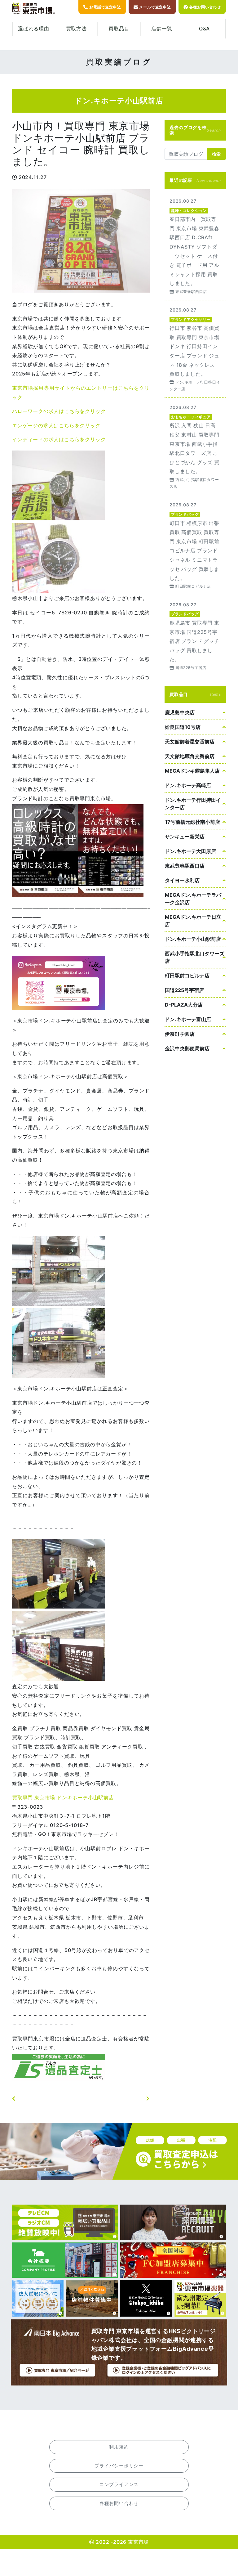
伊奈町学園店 (180, 1034)
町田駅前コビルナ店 (187, 976)
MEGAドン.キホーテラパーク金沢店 (193, 899)
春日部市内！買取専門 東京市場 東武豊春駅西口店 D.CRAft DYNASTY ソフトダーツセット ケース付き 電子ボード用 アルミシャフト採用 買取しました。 (195, 246)
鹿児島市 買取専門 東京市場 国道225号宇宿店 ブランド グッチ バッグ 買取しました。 (195, 636)
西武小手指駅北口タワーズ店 (195, 957)
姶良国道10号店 (183, 727)
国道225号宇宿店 (184, 990)
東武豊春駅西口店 (185, 866)
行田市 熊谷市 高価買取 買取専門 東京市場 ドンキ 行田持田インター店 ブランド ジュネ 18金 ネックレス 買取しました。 (195, 349)
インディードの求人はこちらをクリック (59, 439)
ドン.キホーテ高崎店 (188, 785)
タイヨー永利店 (182, 880)
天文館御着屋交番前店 (190, 742)
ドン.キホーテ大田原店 (190, 851)
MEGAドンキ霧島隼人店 (192, 771)
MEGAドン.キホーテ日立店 (193, 921)
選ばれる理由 (34, 29)
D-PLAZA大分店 (184, 1005)
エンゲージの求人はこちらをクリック (56, 425)
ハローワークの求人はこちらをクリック (59, 411)
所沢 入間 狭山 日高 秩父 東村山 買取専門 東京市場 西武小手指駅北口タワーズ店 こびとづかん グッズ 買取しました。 (195, 446)
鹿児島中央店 (180, 712)
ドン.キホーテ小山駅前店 (193, 939)
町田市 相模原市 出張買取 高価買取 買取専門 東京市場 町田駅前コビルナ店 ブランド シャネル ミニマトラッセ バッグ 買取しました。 (195, 545)
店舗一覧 (162, 29)
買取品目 (119, 29)
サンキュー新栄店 (185, 837)
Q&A (204, 29)
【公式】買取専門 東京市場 (34, 9)
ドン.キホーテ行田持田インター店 (193, 804)
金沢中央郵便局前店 (187, 1048)
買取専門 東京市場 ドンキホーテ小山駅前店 (63, 1797)
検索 (216, 154)
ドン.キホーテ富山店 (188, 1019)
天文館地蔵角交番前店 (190, 756)
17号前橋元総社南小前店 (192, 822)
